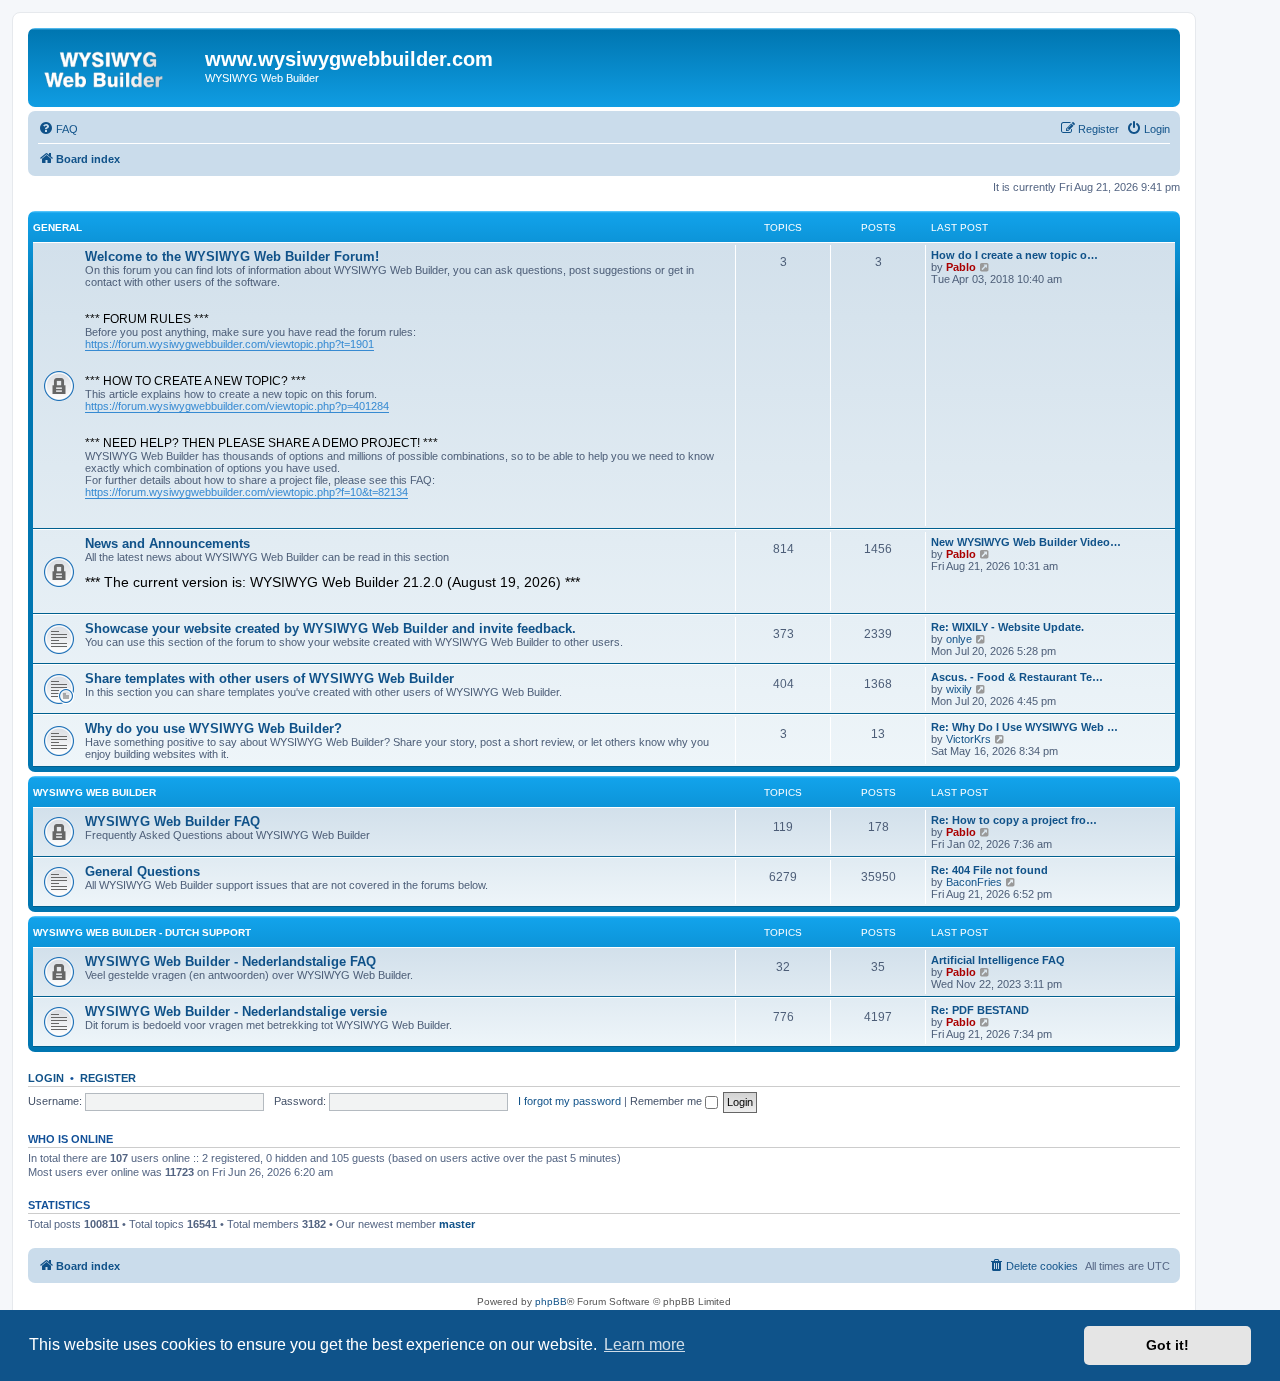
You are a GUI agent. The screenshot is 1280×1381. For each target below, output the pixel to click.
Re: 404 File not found (989, 870)
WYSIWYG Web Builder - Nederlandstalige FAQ (230, 961)
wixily (959, 689)
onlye (959, 639)
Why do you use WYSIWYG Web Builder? (213, 728)
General (57, 227)
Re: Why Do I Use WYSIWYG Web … (1024, 727)
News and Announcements (167, 543)
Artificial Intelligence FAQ (998, 960)
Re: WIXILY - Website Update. (1007, 627)
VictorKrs (968, 739)
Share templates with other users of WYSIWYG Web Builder (269, 678)
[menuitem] (58, 129)
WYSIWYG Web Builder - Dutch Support (142, 932)
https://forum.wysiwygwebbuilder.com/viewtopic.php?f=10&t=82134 (246, 492)
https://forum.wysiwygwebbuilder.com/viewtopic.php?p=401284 (237, 406)
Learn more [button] (644, 1344)
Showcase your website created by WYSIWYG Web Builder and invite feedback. (330, 628)
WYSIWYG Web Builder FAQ (172, 821)
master (457, 1224)
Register (108, 1078)
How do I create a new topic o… (1014, 255)
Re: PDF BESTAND (980, 1010)
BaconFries (974, 882)
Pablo (961, 267)
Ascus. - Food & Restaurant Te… (1017, 677)
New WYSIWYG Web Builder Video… (1026, 542)
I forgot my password (569, 1101)
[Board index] (119, 65)
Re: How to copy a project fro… (1014, 820)
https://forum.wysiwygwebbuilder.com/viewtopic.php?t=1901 (229, 344)
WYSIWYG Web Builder (94, 792)
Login (46, 1078)
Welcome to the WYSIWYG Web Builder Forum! (232, 256)
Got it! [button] (1167, 1345)
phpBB (551, 1301)
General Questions (142, 871)
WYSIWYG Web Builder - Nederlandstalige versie (236, 1011)
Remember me (667, 1101)
